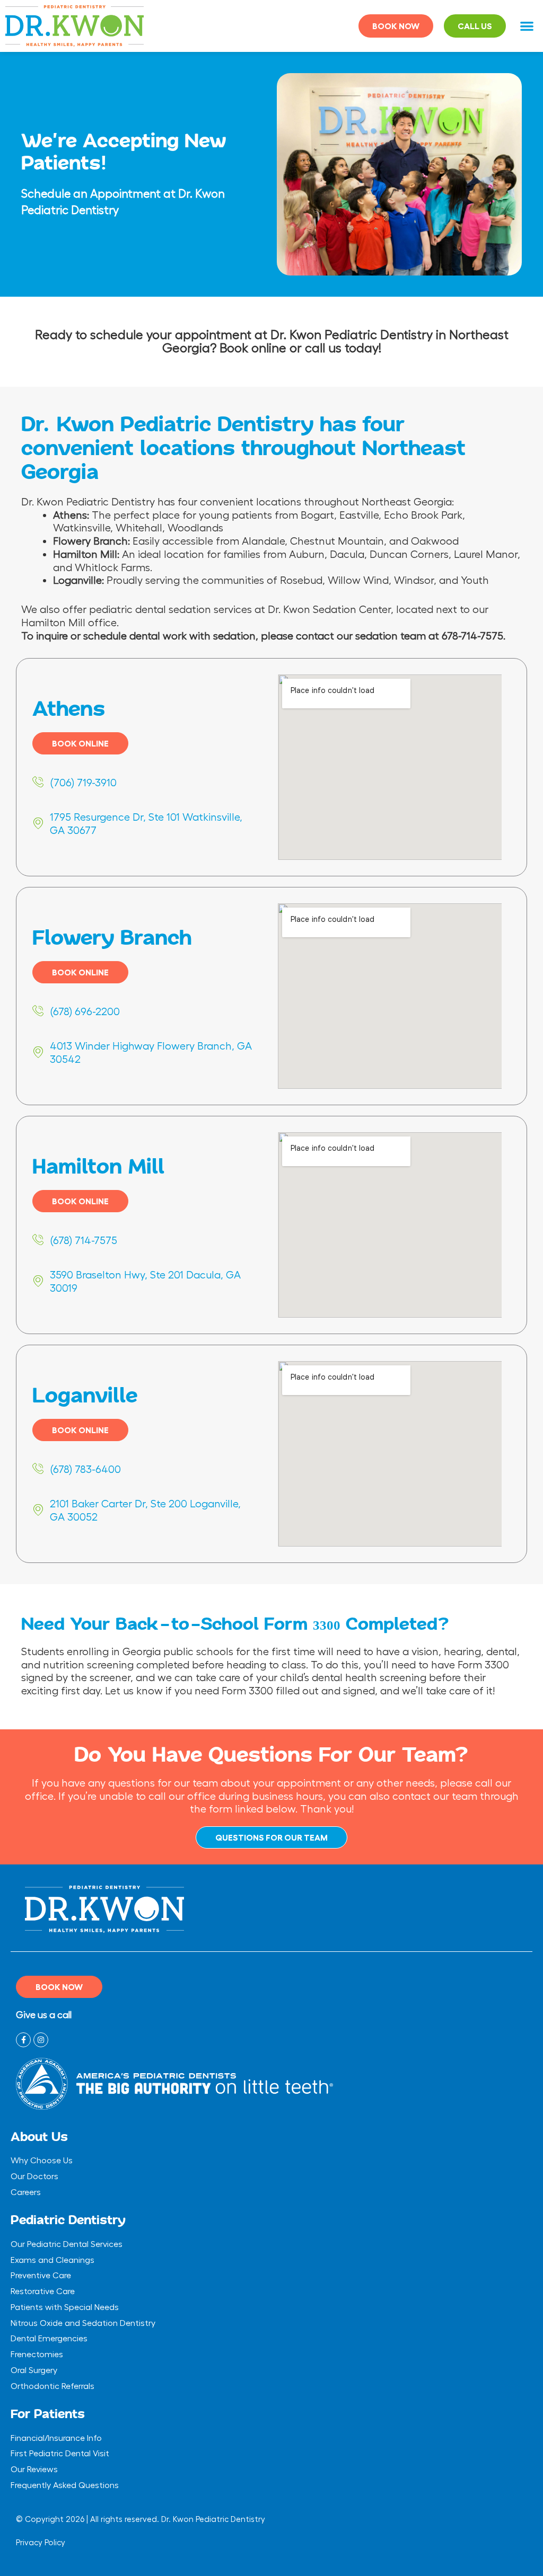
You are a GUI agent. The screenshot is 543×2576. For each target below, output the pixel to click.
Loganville (85, 1396)
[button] (527, 26)
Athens (69, 709)
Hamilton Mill (98, 1167)
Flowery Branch (112, 938)
